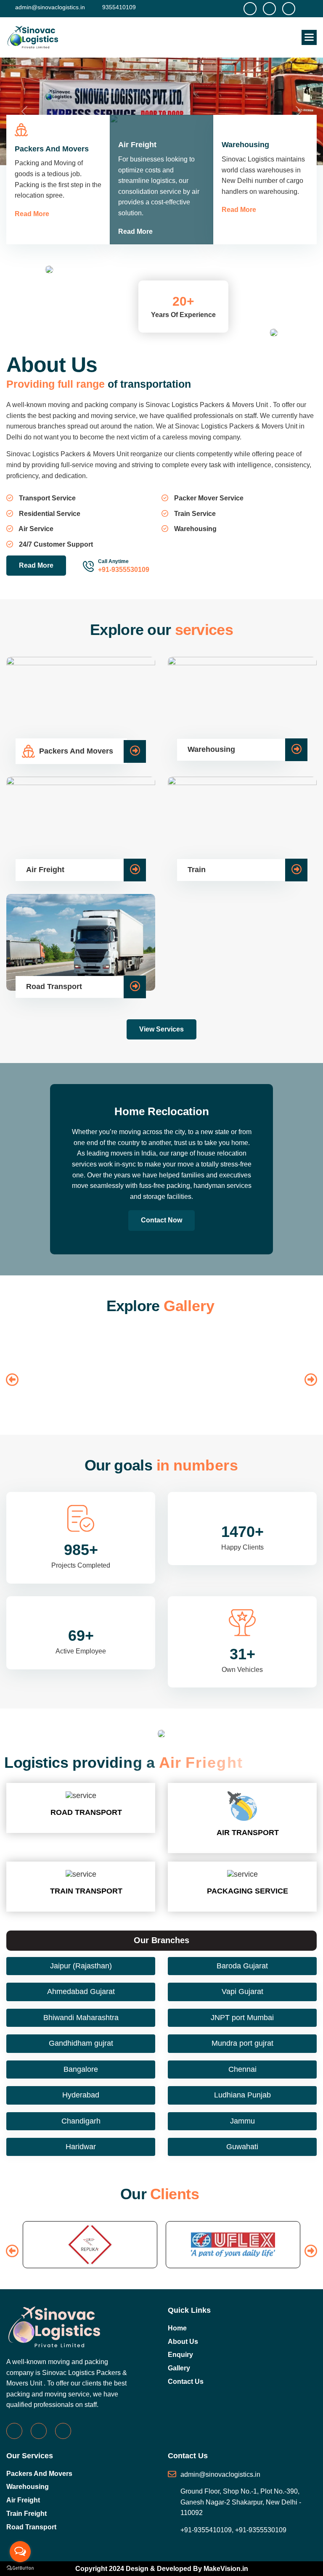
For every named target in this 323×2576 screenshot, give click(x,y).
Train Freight (26, 2514)
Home (177, 2328)
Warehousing (28, 2487)
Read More (32, 214)
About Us (183, 2342)
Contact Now (161, 1220)
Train (194, 1340)
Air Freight (23, 2500)
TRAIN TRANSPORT (86, 1891)
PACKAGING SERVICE (248, 1891)
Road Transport (31, 2527)
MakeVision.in (226, 2569)
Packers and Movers (39, 2474)
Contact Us (186, 2382)
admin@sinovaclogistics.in (49, 7)
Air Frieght (61, 1340)
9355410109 (118, 7)
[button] (309, 37)
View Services (161, 1029)
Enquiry (180, 2355)
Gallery (179, 2368)
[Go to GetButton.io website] (20, 2568)
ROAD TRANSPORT (86, 1812)
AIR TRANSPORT (248, 1833)
